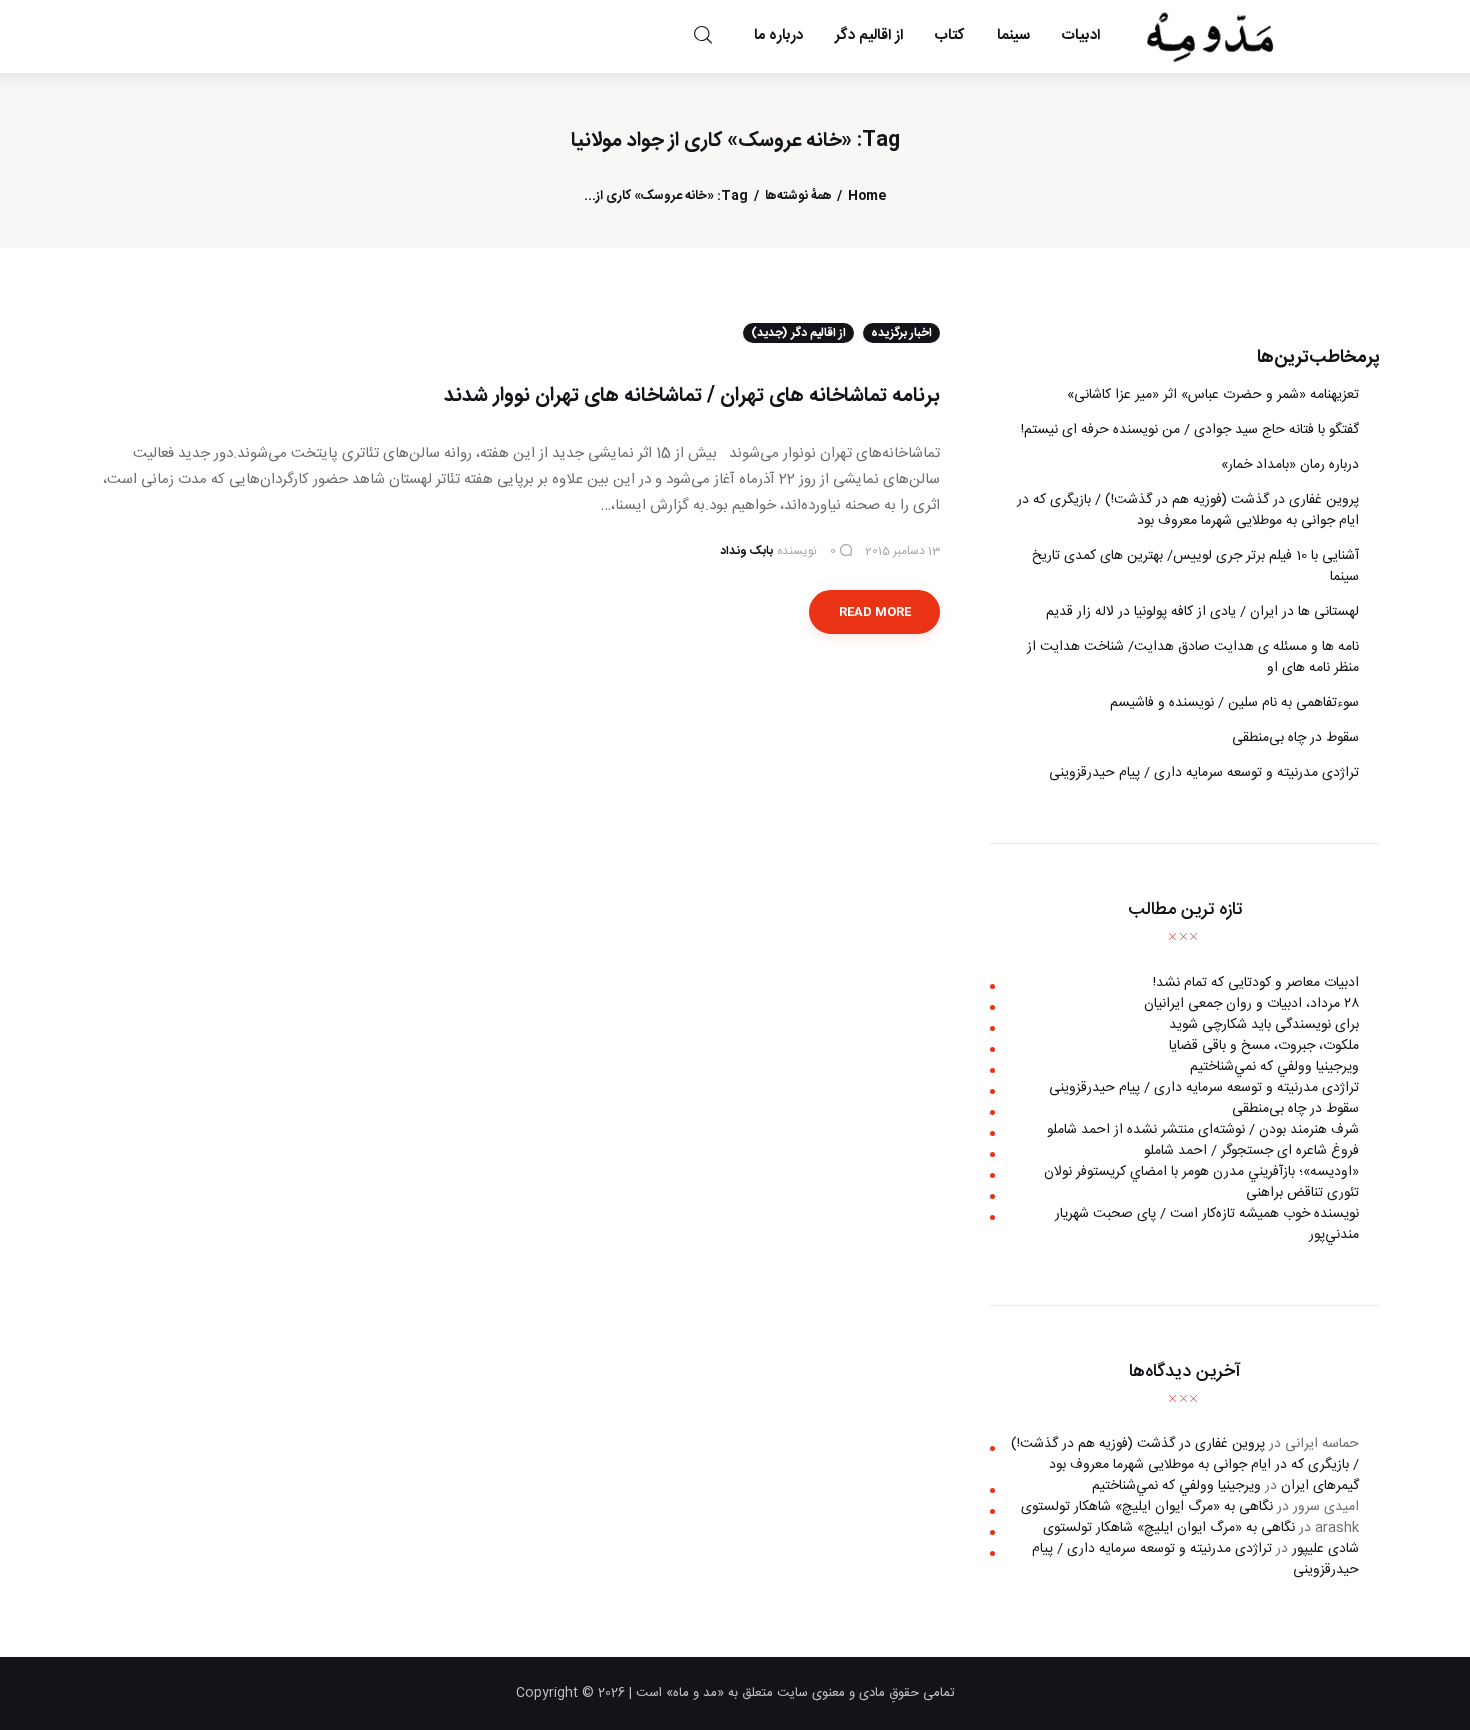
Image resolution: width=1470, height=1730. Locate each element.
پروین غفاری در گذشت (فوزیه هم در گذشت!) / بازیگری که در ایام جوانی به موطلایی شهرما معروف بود (1188, 510)
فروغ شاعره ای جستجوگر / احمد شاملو (1251, 1150)
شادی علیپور (1325, 1549)
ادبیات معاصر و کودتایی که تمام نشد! (1256, 982)
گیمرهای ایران (1320, 1486)
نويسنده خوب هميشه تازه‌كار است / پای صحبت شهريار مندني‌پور (1207, 1223)
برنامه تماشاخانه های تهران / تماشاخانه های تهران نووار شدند (692, 395)
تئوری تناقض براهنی (1302, 1192)
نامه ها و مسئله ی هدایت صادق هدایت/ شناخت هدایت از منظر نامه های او (1193, 657)
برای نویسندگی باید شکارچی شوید (1264, 1024)
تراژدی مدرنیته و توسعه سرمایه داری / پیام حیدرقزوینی (1204, 773)
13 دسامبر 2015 (902, 551)
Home (867, 196)
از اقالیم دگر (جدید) (798, 333)
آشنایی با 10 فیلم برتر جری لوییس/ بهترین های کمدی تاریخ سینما (1195, 566)
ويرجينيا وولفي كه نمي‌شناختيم (1274, 1066)
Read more (875, 612)
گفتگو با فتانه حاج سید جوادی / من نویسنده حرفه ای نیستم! (1190, 430)
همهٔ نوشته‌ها (798, 196)
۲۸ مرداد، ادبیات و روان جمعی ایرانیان (1251, 1003)
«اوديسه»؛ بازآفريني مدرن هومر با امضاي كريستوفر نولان (1201, 1171)
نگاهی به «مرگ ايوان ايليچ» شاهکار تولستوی (1147, 1507)
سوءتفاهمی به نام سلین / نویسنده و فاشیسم (1234, 703)
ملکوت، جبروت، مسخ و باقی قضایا (1264, 1045)
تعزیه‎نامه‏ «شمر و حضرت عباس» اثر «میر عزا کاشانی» (1213, 395)
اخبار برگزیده (901, 333)
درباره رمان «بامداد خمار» (1290, 465)
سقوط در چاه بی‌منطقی (1295, 738)
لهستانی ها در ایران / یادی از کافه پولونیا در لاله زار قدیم (1202, 612)
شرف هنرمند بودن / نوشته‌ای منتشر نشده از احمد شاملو (1203, 1129)
